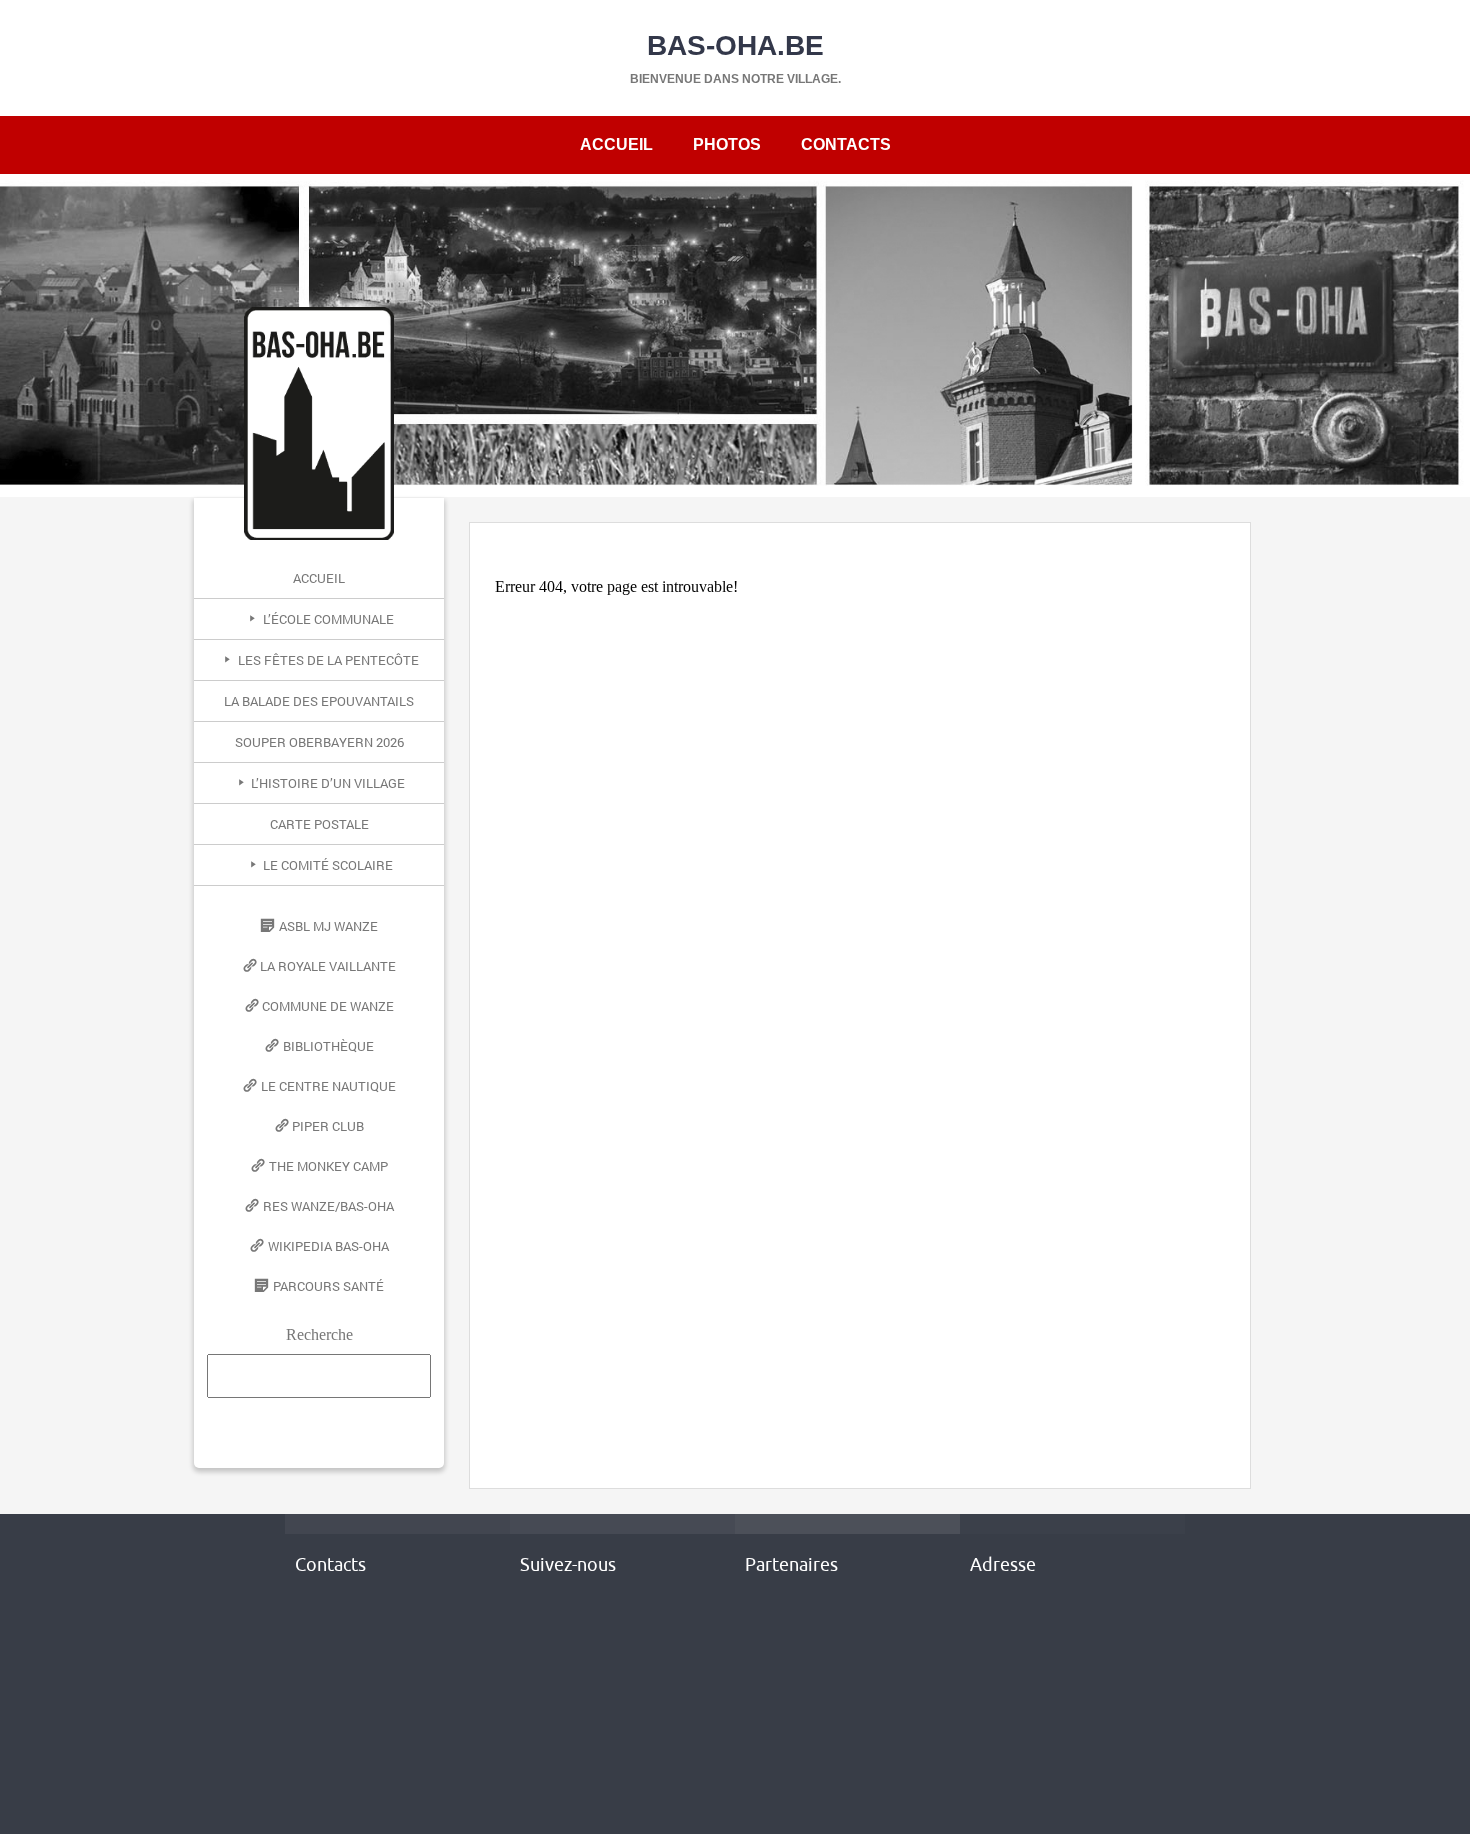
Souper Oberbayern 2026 (319, 742)
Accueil (616, 144)
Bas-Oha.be (735, 45)
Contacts (846, 144)
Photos (727, 144)
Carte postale (319, 824)
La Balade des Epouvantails (319, 701)
